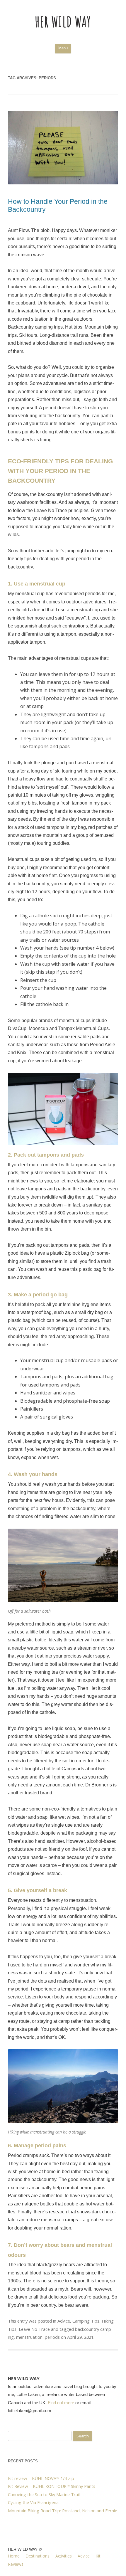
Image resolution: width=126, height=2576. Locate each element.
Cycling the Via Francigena (33, 2502)
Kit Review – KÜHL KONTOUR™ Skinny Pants (52, 2486)
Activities (64, 2556)
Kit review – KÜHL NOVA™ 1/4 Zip (41, 2478)
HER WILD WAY (63, 22)
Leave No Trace (34, 2329)
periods (52, 2337)
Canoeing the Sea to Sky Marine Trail (44, 2494)
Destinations (38, 2556)
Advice (64, 2321)
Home (14, 2556)
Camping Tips (86, 2321)
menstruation (29, 2337)
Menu (63, 48)
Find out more (61, 2403)
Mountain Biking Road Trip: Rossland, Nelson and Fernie (63, 2511)
